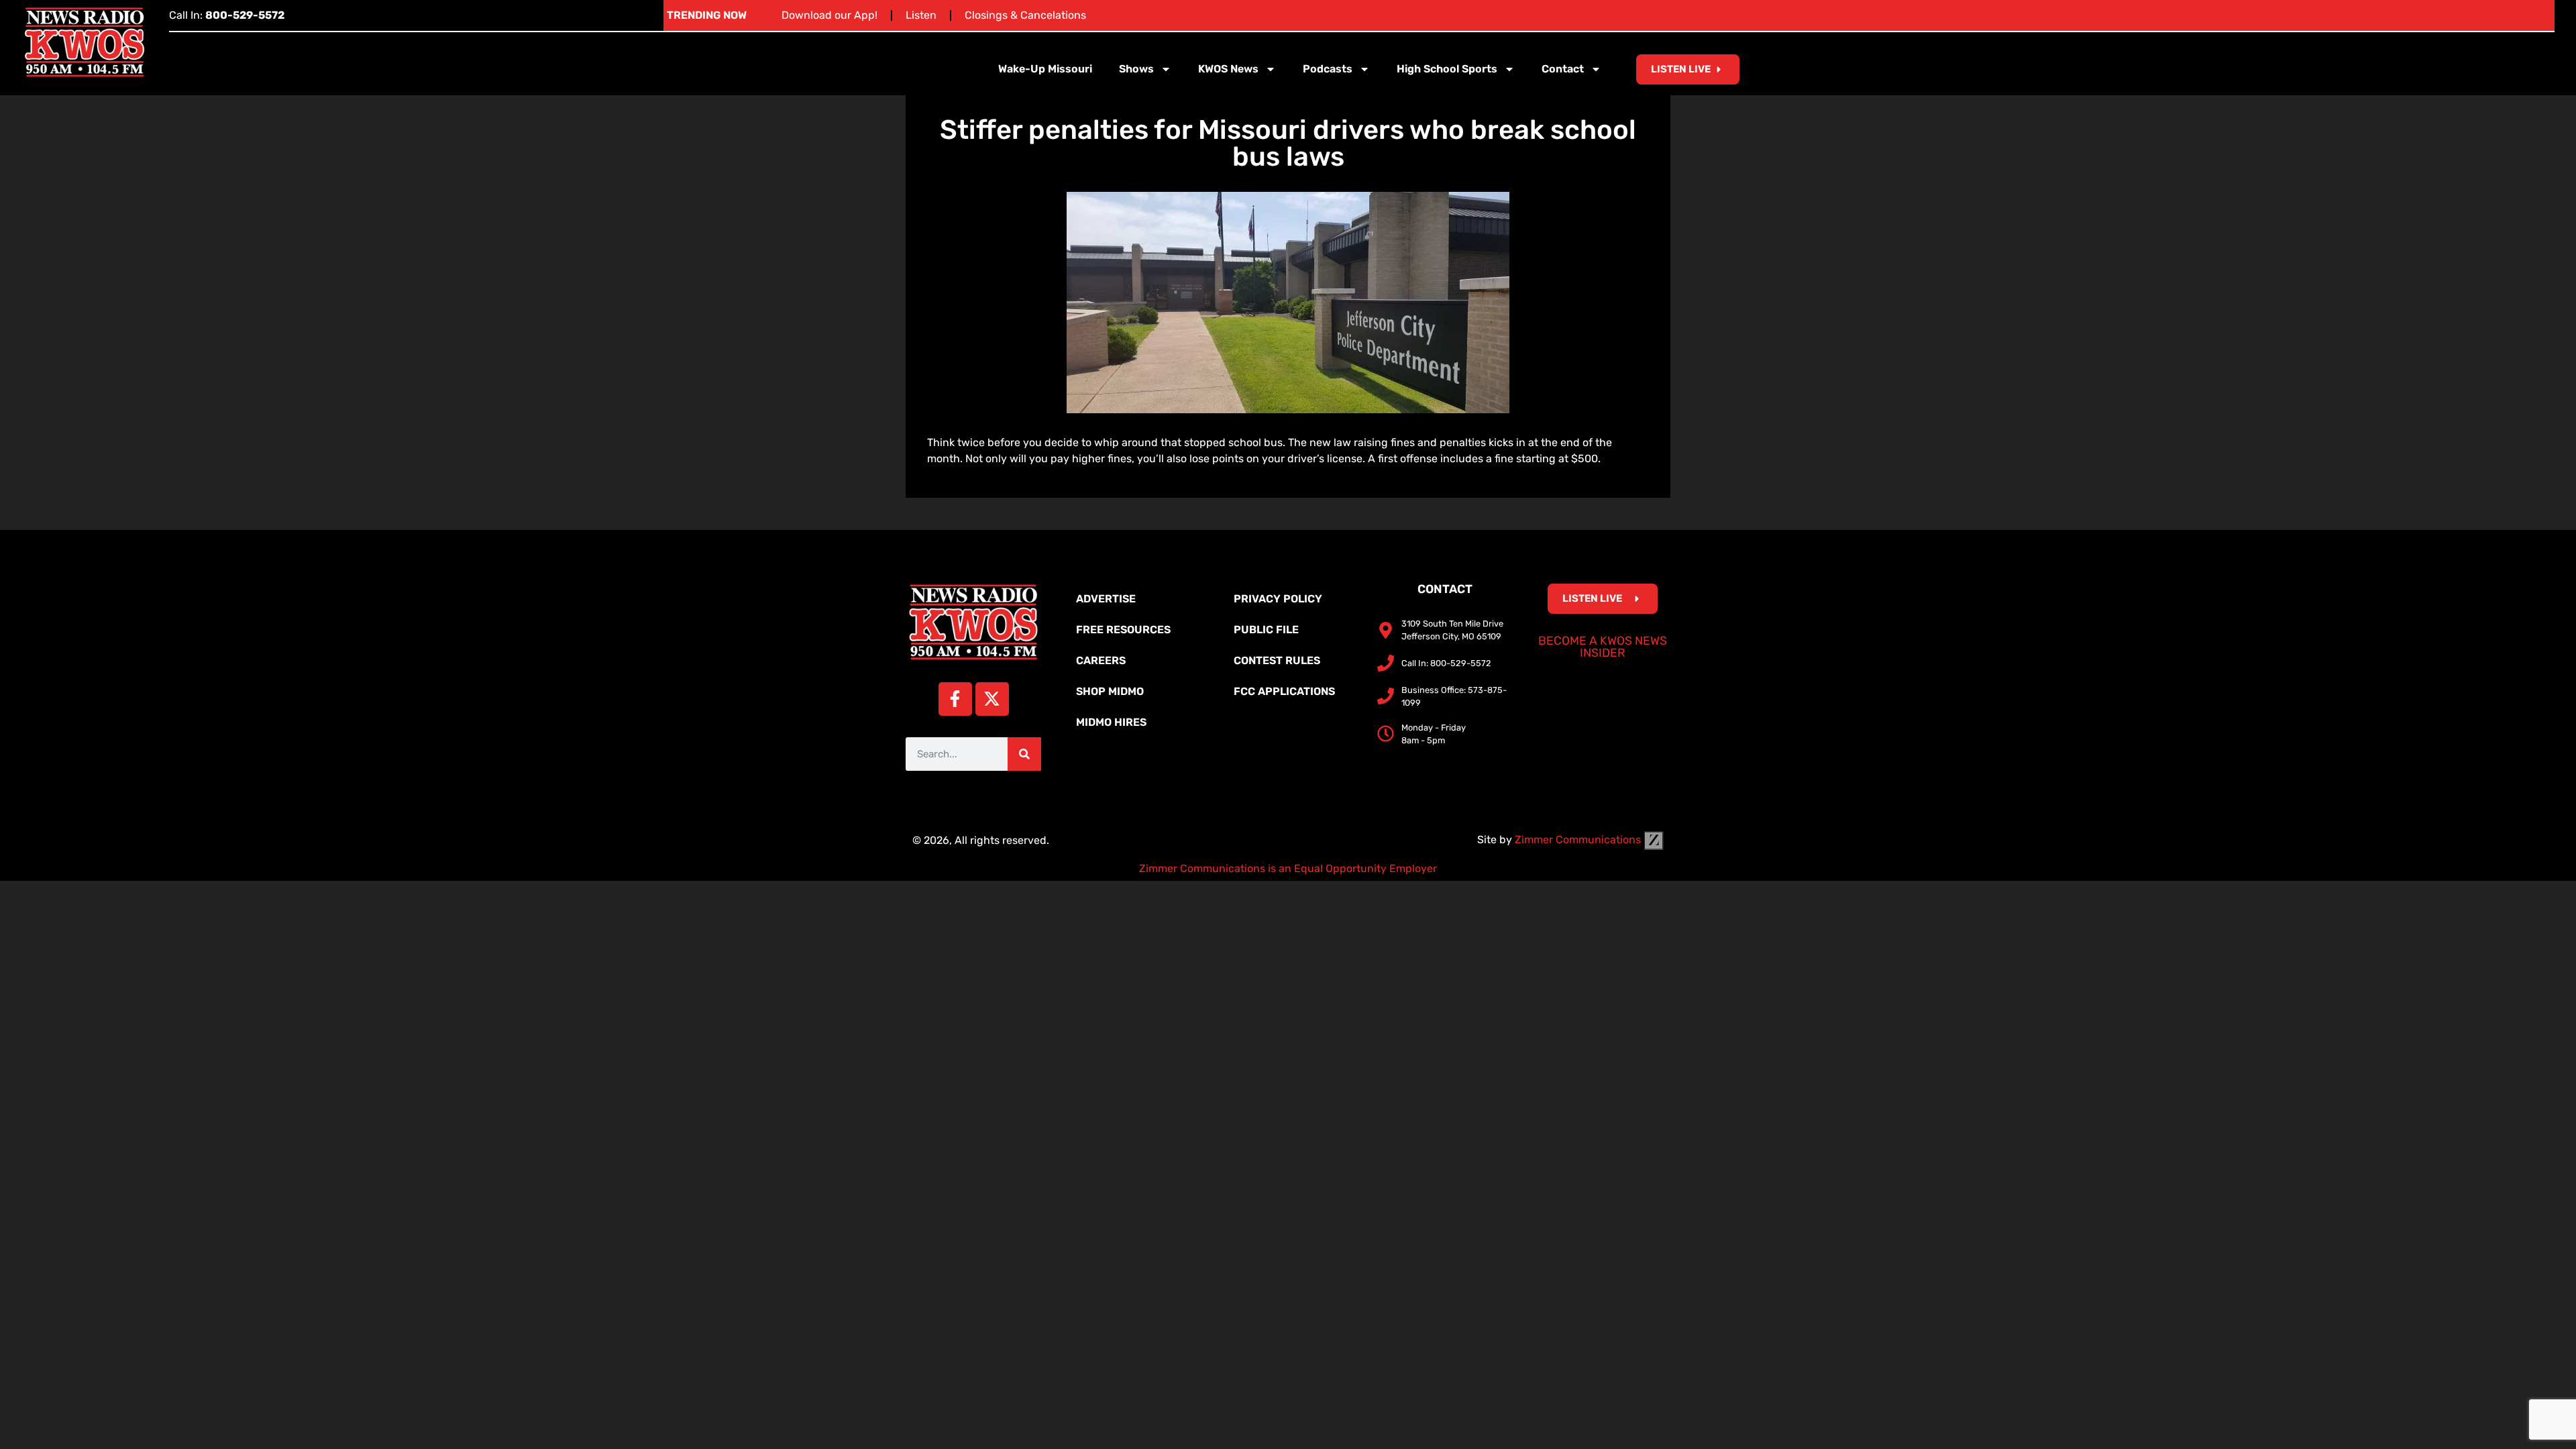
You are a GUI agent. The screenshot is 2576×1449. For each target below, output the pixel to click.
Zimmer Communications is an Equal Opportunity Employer (1288, 868)
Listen (921, 15)
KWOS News (1228, 69)
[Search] (1024, 754)
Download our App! (829, 15)
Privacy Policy (1278, 599)
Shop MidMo (1110, 691)
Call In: (227, 15)
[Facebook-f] (955, 699)
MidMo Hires (1111, 722)
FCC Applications (1284, 691)
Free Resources (1123, 630)
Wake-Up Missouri (1045, 69)
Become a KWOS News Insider (1603, 647)
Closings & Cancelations (1025, 15)
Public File (1266, 630)
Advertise (1106, 599)
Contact (1563, 69)
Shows (1136, 69)
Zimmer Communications (1579, 840)
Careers (1101, 660)
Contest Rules (1277, 660)
